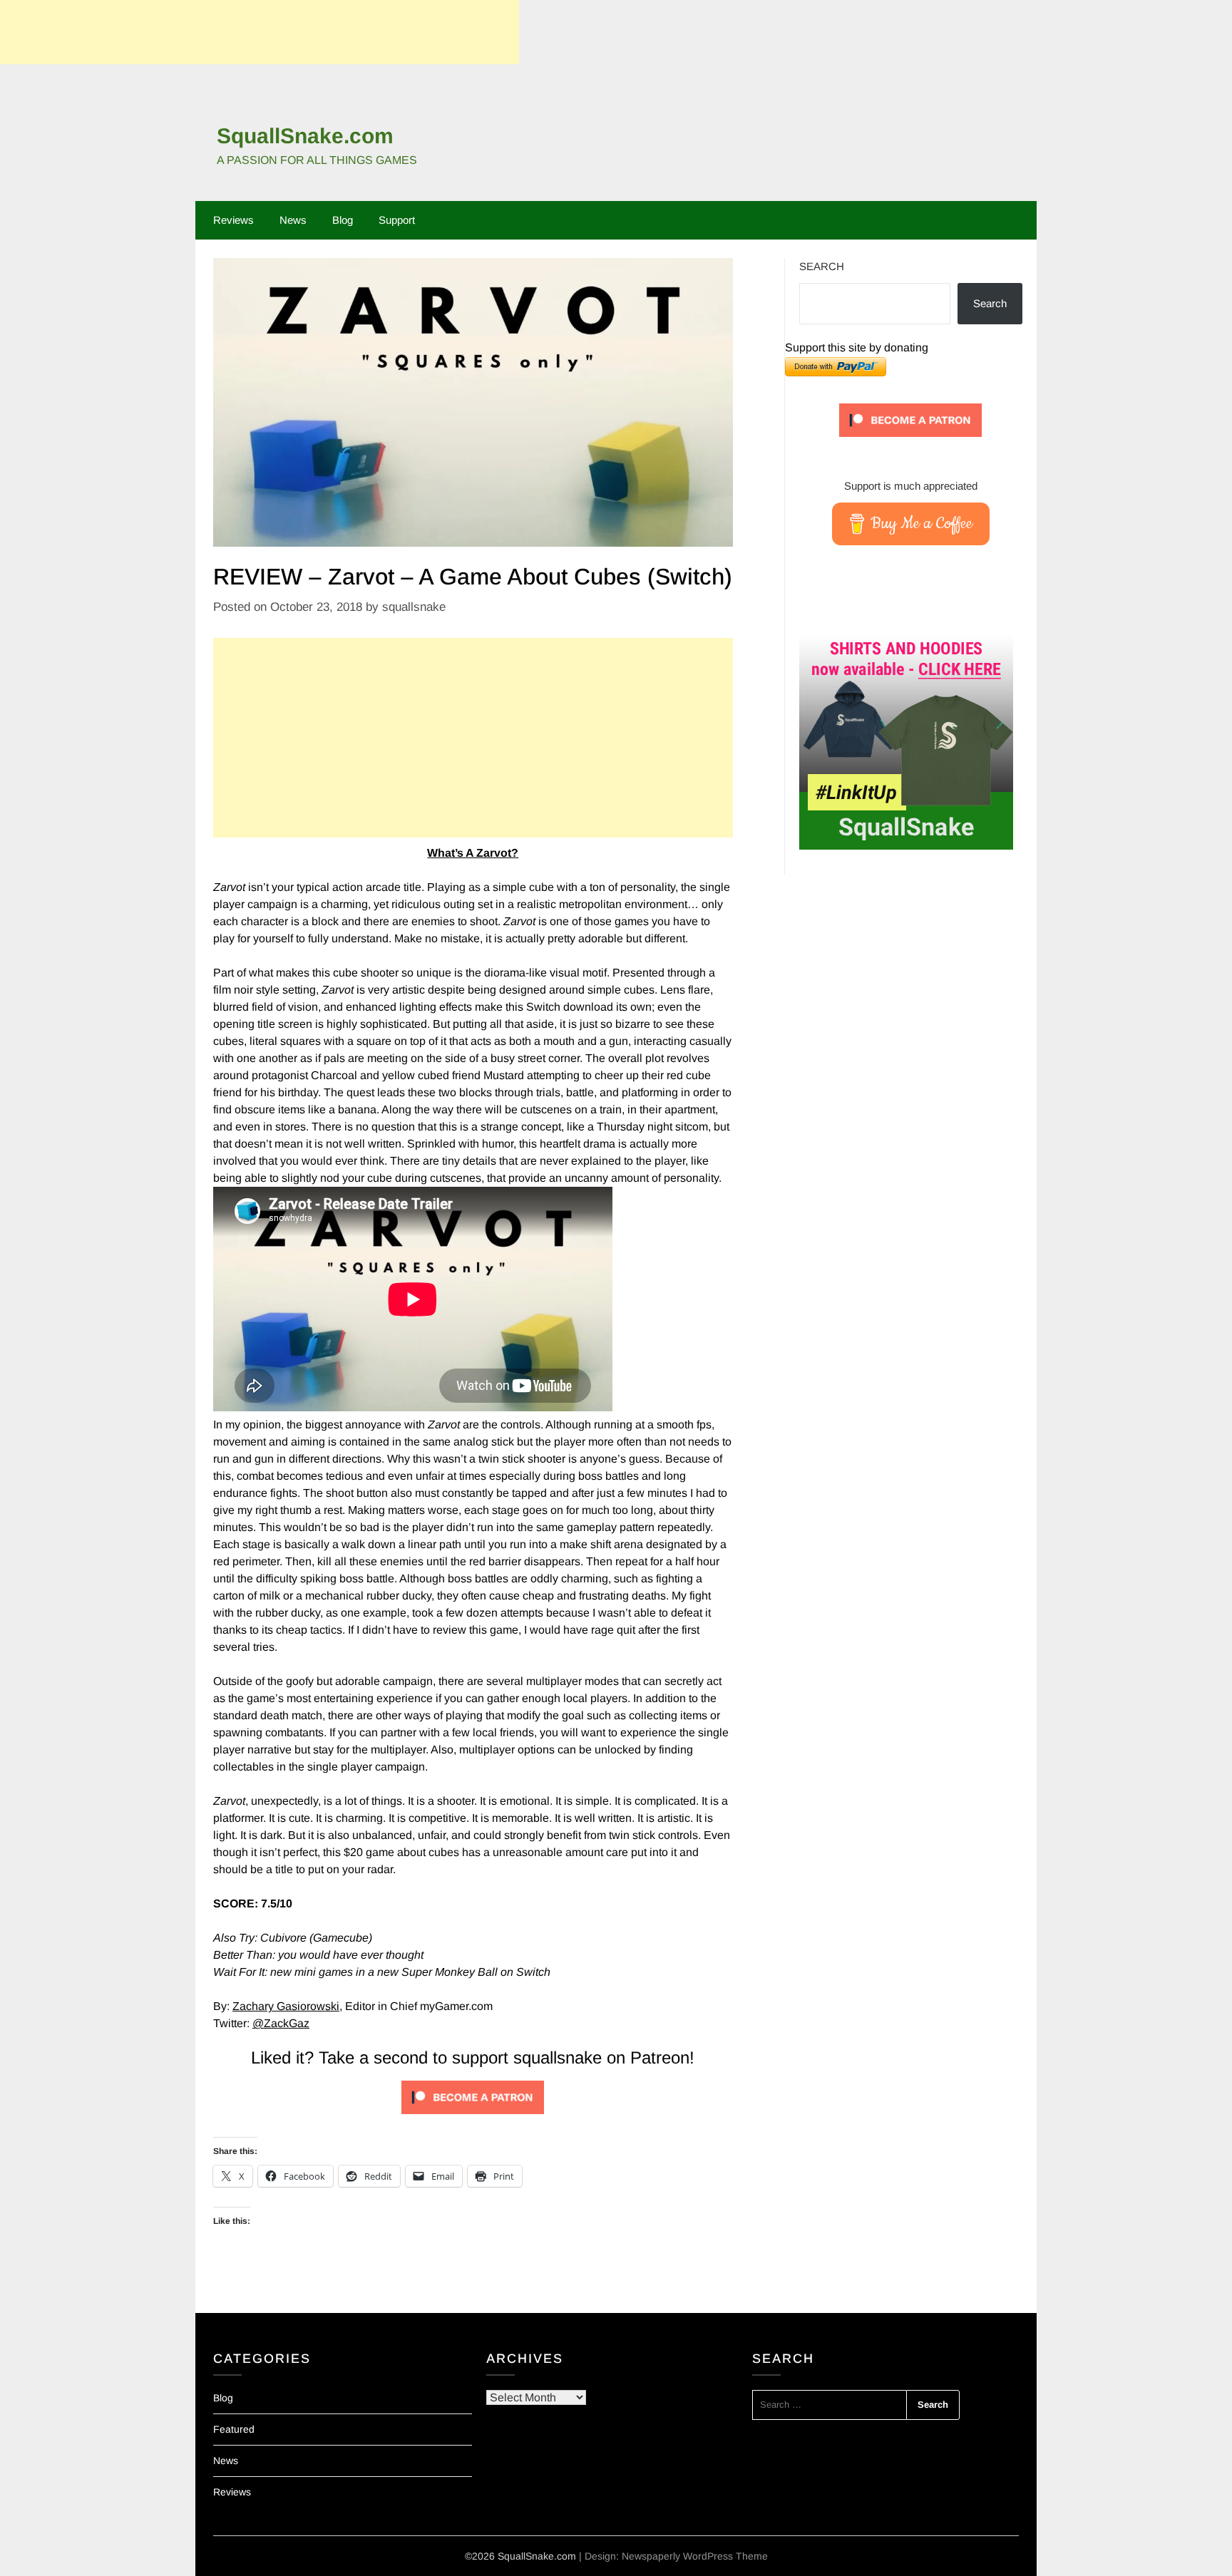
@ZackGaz (281, 2023)
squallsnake (414, 607)
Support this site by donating (857, 347)
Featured (234, 2429)
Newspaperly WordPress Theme (695, 2556)
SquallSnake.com (305, 136)
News (293, 220)
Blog (343, 220)
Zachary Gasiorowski (286, 2006)
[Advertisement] (260, 32)
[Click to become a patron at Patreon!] (473, 2117)
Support (397, 220)
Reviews (233, 220)
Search (822, 266)
